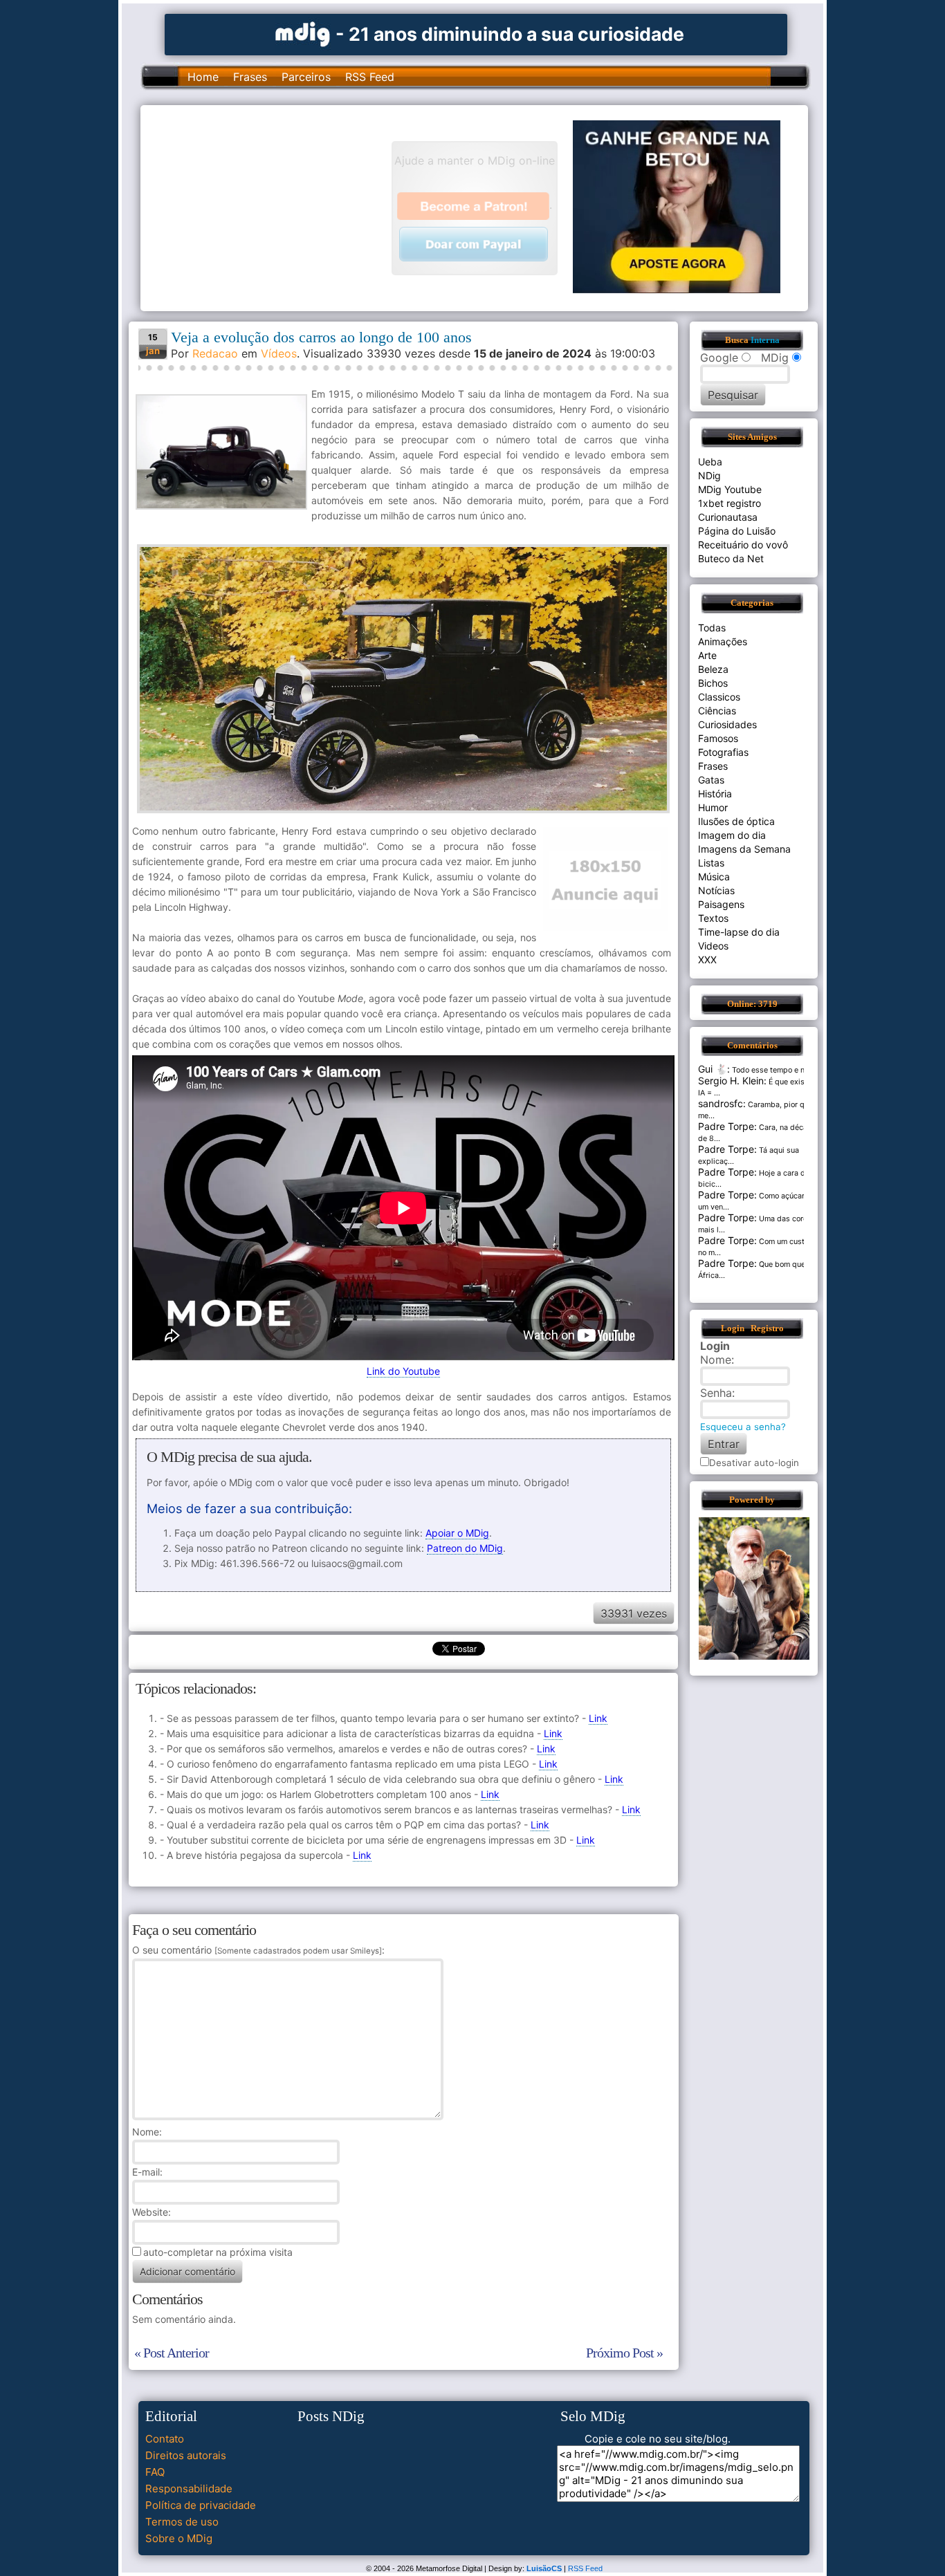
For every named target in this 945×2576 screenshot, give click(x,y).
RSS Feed (370, 77)
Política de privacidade (201, 2505)
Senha (716, 1393)
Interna (765, 340)
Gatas (711, 780)
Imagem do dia (732, 835)
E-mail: (147, 2172)
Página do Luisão (737, 531)
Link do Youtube (403, 1371)
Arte (707, 655)
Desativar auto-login (754, 1463)
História (715, 794)
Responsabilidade (189, 2489)
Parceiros (306, 77)
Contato (165, 2439)
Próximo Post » (624, 2353)
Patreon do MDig (465, 1548)
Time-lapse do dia (739, 932)
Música (714, 877)
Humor (713, 807)
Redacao (215, 353)
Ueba (710, 462)
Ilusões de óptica (736, 821)
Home (203, 77)
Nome (146, 2132)
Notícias (716, 890)
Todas (712, 628)
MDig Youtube (730, 489)
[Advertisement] (273, 207)
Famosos (718, 738)
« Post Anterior (172, 2353)
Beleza (713, 669)
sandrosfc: (722, 1103)
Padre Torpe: (727, 1126)
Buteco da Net (731, 558)
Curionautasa (728, 517)
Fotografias (723, 752)
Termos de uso (182, 2522)
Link (598, 1718)
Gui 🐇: (714, 1069)
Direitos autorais (186, 2455)
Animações (723, 641)
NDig (709, 475)
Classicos (719, 697)
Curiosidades (727, 724)
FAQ (155, 2472)
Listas (711, 863)
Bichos (713, 683)
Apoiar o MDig (457, 1533)
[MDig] (303, 33)
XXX (707, 960)
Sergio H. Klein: (732, 1081)
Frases (250, 77)
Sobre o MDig (179, 2538)
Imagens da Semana (744, 849)
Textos (713, 918)
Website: (152, 2212)
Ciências (717, 711)
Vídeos (279, 353)
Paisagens (721, 904)
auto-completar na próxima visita (218, 2252)
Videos (713, 946)
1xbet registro (730, 503)
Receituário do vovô (743, 545)
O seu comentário (257, 1950)
